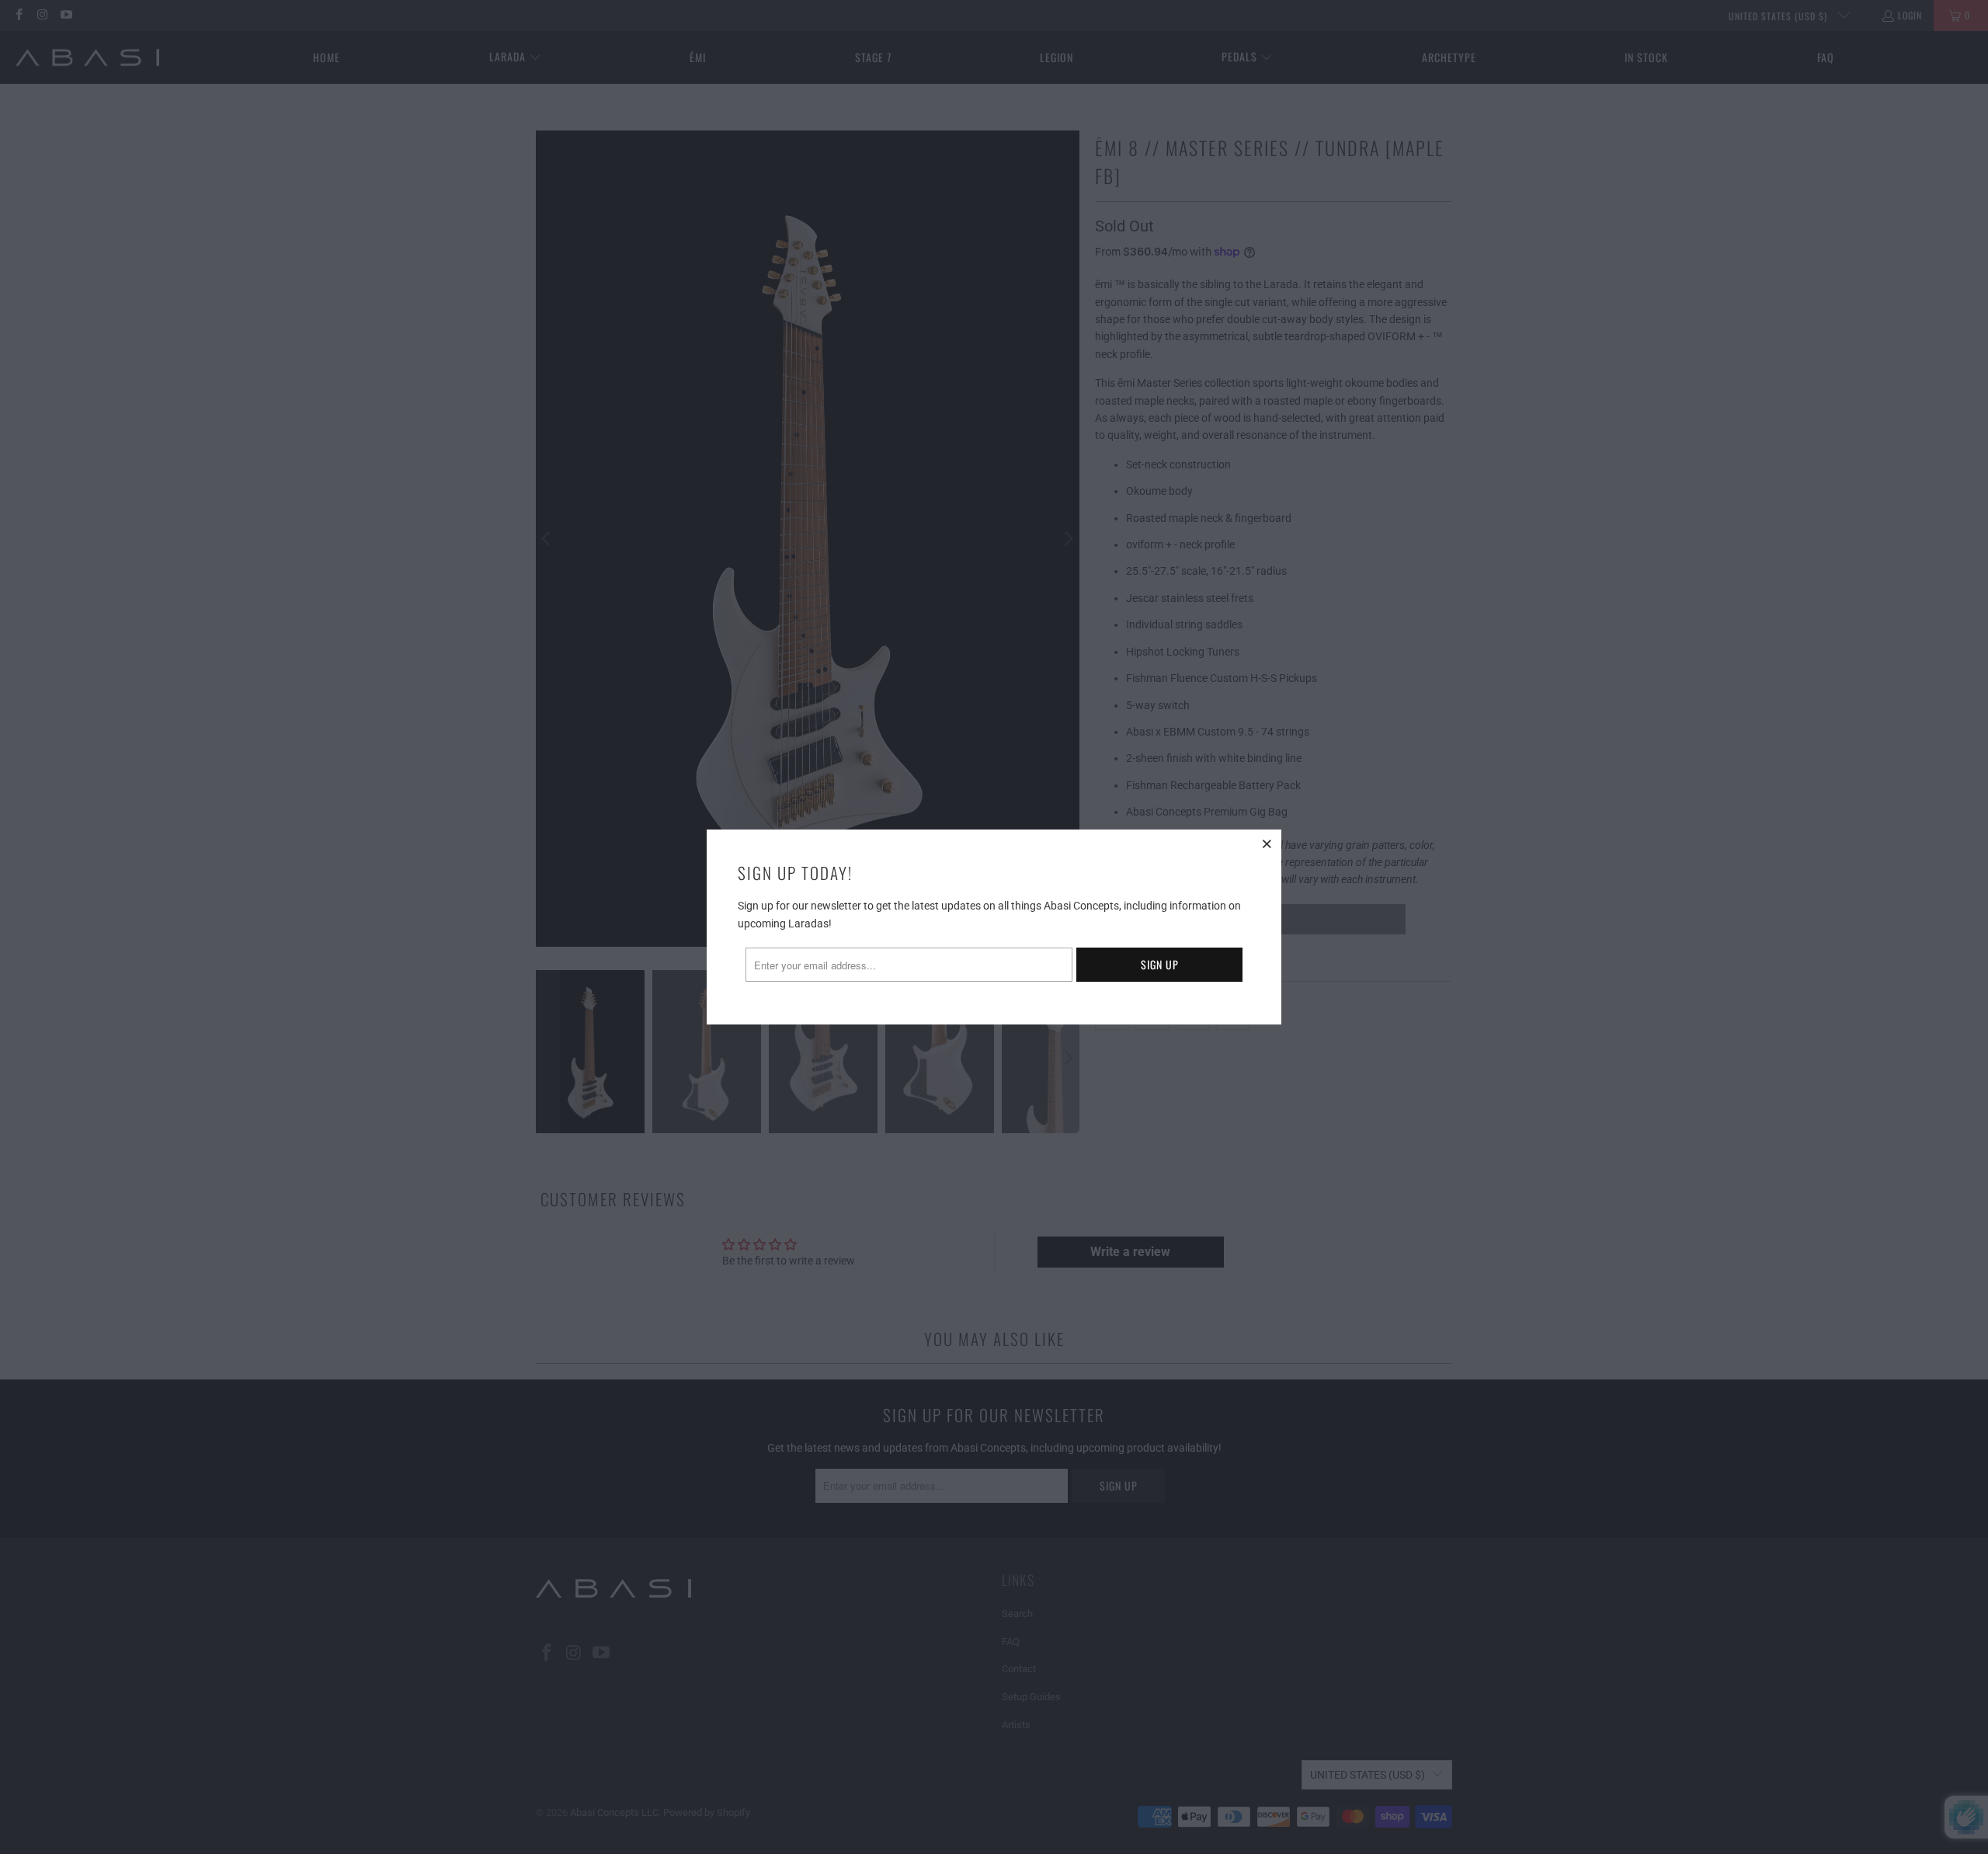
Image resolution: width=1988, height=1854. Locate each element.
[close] (1267, 844)
